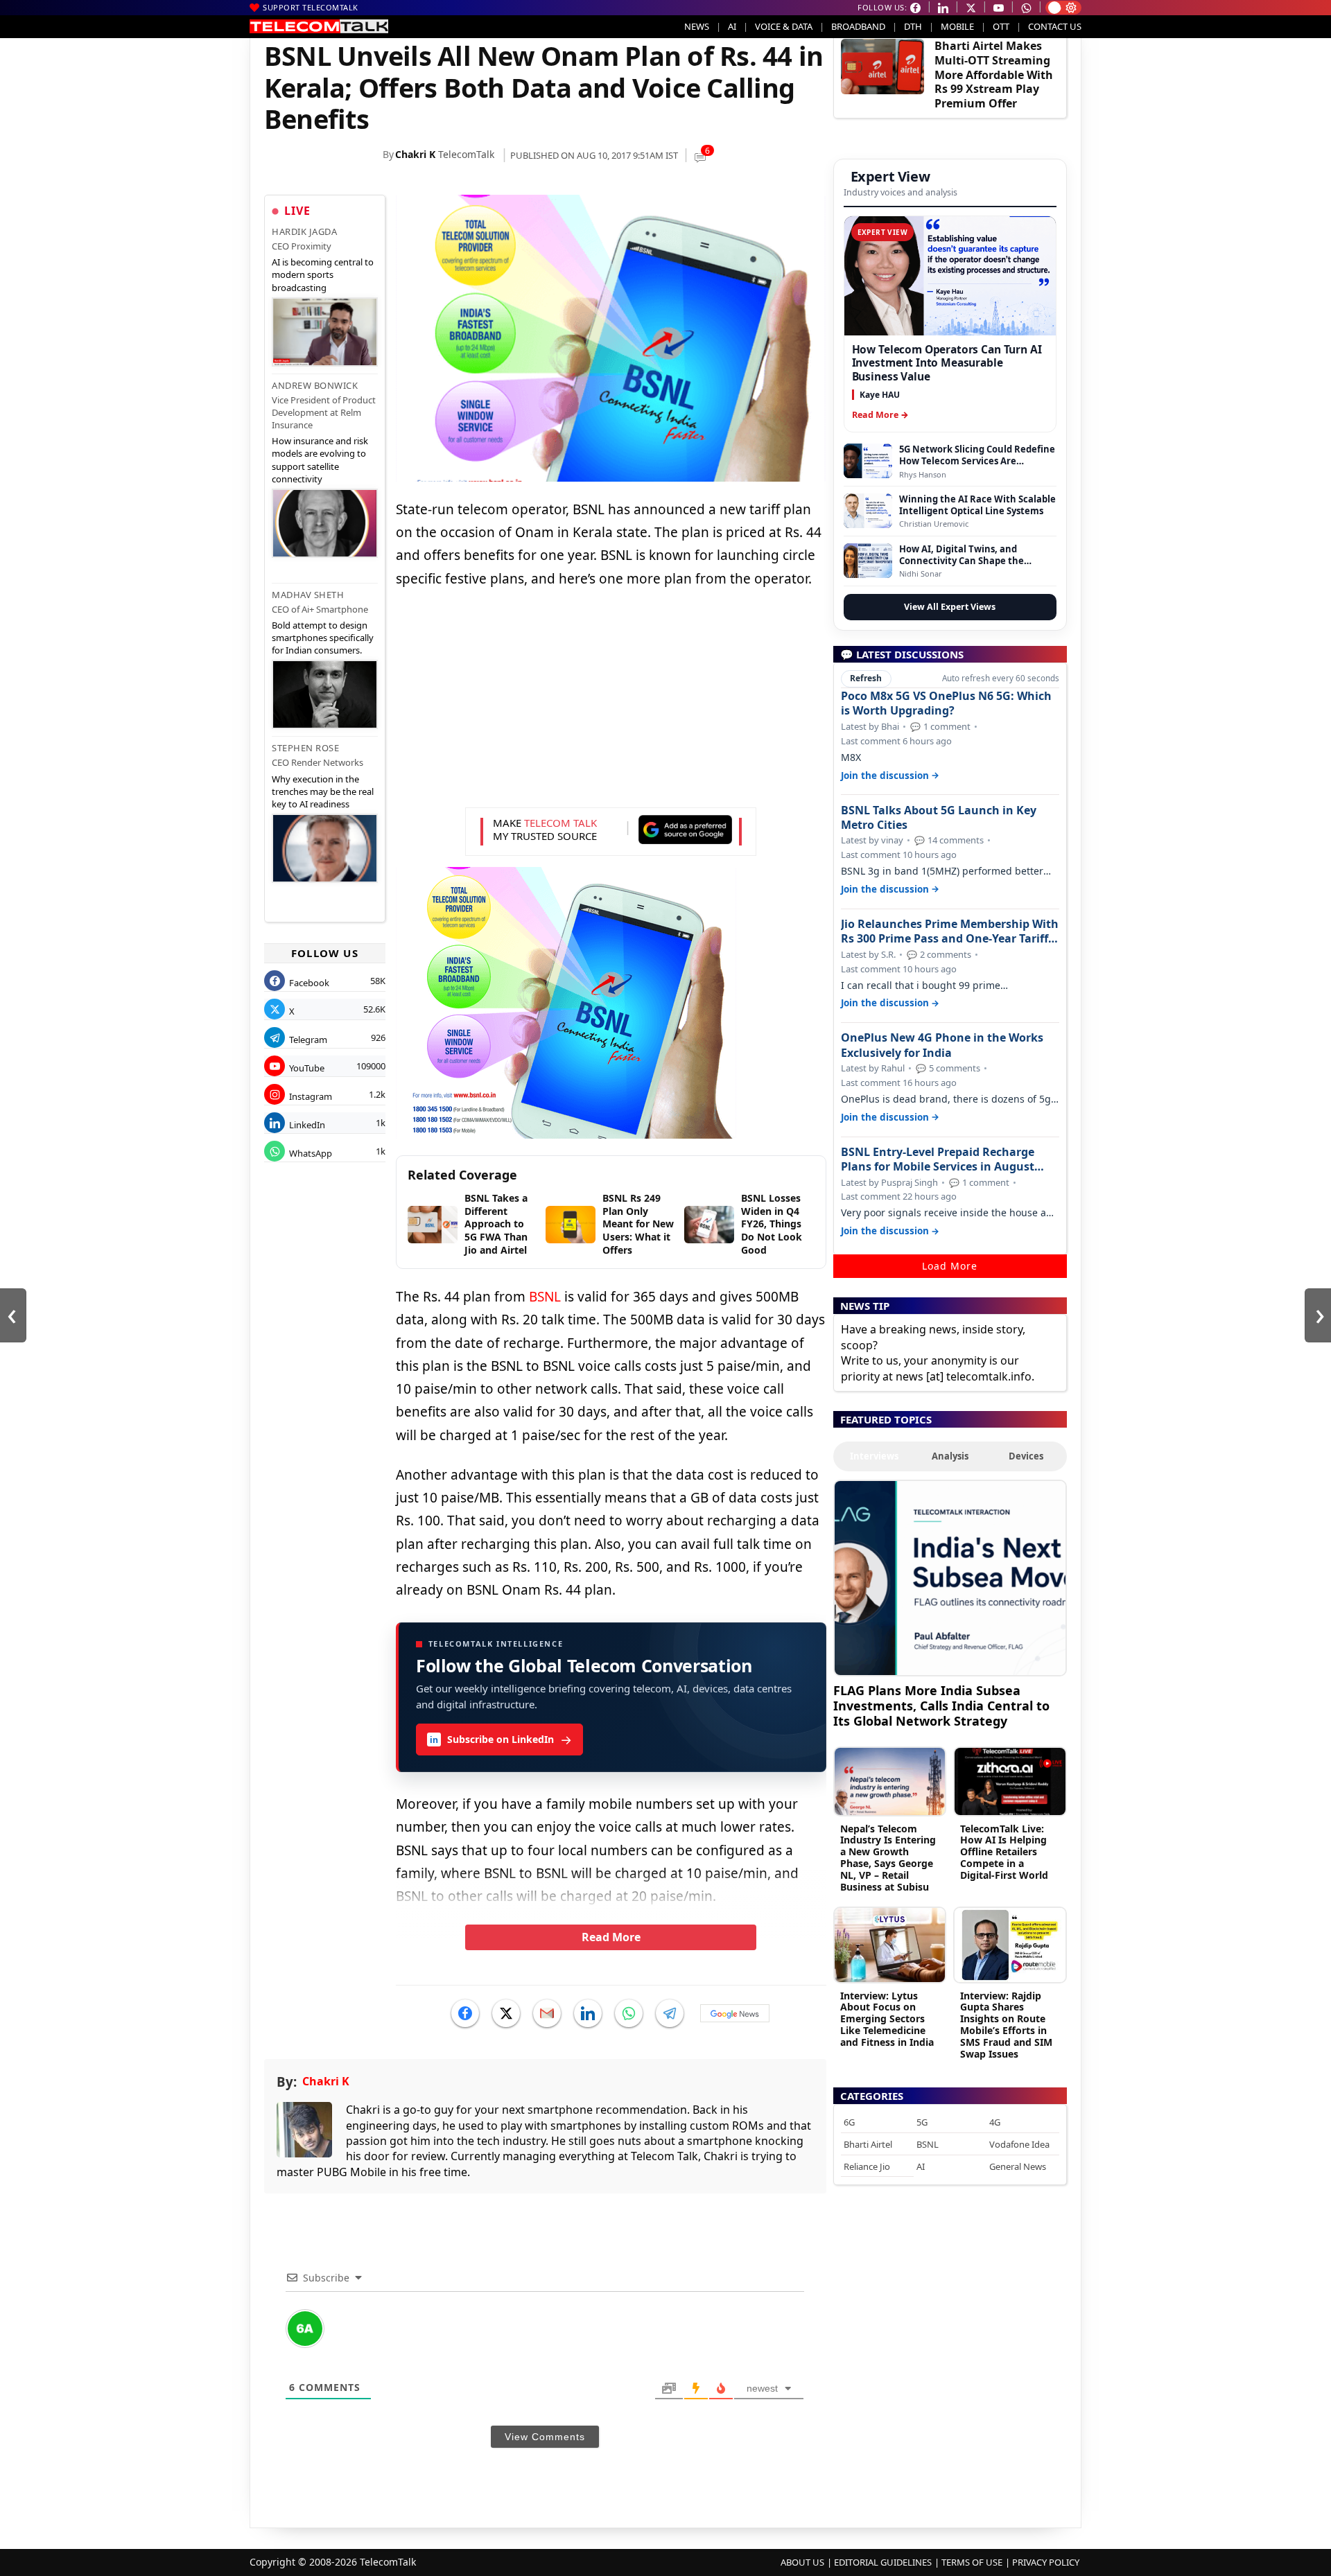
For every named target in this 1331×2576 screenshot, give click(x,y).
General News (1018, 2166)
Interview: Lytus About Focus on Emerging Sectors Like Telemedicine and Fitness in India (887, 2019)
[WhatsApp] (629, 2013)
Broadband (858, 26)
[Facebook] (465, 2013)
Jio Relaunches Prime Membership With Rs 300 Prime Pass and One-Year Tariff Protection (950, 931)
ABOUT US (802, 2562)
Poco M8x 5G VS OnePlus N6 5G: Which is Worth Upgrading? (946, 703)
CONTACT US (1055, 26)
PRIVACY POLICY (1046, 2562)
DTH (913, 26)
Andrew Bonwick (315, 385)
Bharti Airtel (868, 2144)
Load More (950, 1266)
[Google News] (735, 2013)
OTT (1001, 26)
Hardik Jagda (304, 231)
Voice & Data (784, 26)
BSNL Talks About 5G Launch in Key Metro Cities (939, 818)
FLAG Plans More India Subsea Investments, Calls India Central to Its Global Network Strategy (941, 1705)
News (697, 26)
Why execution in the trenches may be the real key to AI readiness (323, 791)
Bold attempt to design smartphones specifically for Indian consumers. (323, 638)
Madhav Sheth (308, 595)
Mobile (957, 26)
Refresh (866, 678)
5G (922, 2122)
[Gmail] (547, 2013)
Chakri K (415, 154)
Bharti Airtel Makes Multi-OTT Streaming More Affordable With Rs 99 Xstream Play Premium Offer (994, 75)
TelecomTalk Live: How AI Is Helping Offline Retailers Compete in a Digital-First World (1004, 1852)
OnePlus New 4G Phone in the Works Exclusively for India (942, 1045)
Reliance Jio (867, 2166)
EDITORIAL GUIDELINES (883, 2562)
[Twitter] (506, 2013)
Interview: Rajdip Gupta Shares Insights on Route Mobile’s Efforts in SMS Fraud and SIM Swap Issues (1006, 2025)
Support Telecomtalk (311, 7)
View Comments (545, 2437)
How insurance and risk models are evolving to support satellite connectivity (320, 460)
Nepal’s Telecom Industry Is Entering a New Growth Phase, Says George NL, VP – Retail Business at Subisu (888, 1858)
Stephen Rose (305, 748)
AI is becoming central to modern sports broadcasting (323, 274)
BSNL (545, 1297)
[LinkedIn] (588, 2013)
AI (732, 26)
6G (849, 2122)
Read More (611, 1937)
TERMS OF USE (972, 2562)
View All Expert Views (950, 607)
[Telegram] (670, 2013)
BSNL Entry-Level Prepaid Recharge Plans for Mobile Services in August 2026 (938, 1159)
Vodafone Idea (1019, 2144)
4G (995, 2122)
